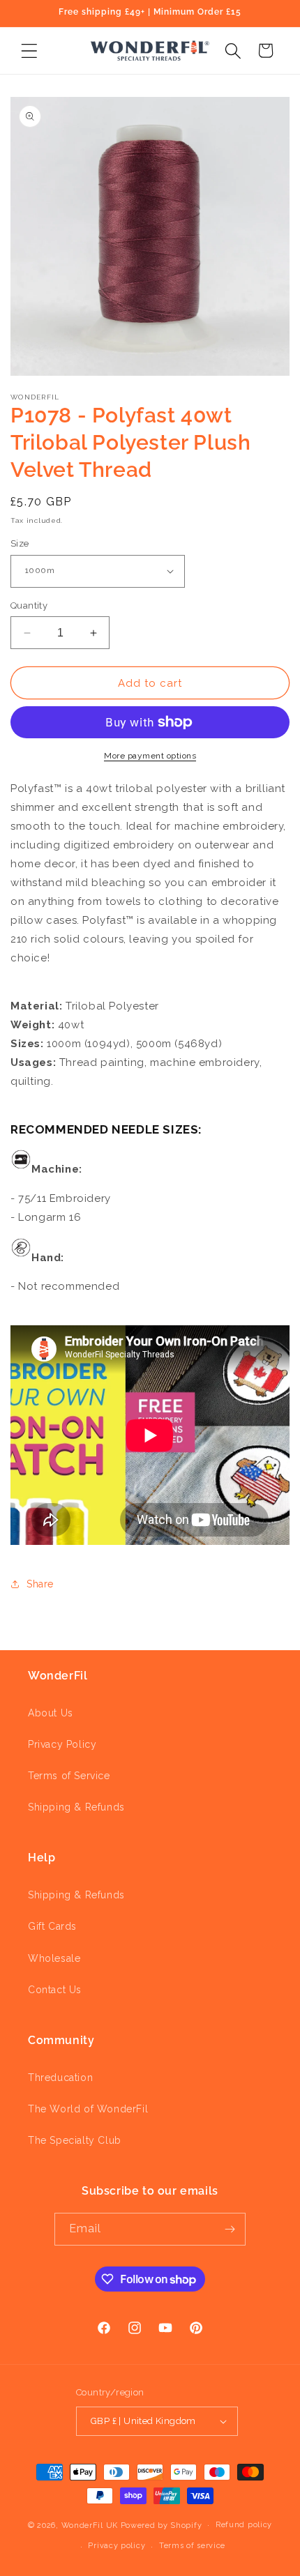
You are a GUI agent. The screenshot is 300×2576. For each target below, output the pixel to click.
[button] (29, 51)
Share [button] (40, 1584)
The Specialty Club (75, 2140)
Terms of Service (69, 1776)
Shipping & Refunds (76, 1807)
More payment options (150, 756)
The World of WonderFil (88, 2109)
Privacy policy (117, 2546)
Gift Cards (52, 1926)
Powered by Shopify (162, 2525)
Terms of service (192, 2546)
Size (20, 543)
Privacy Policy (62, 1744)
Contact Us (55, 1990)
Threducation (60, 2078)
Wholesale (54, 1958)
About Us (51, 1713)
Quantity (29, 605)
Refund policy (244, 2525)
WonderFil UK (90, 2525)
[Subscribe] (230, 2229)
